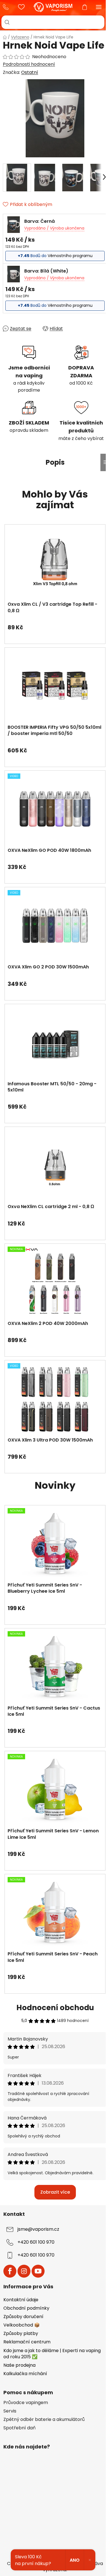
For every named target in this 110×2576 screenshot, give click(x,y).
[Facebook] (10, 2271)
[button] (55, 625)
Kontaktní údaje (21, 2300)
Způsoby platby (21, 2333)
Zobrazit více (55, 2192)
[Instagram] (24, 2271)
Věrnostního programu (70, 256)
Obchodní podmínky (26, 2308)
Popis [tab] (55, 462)
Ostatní (30, 72)
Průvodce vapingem (26, 2403)
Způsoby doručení (23, 2317)
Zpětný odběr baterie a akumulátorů (44, 2420)
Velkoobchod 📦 (22, 2325)
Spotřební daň (19, 2428)
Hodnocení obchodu (55, 2008)
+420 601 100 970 (7, 7)
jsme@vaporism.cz (38, 2229)
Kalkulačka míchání (25, 2374)
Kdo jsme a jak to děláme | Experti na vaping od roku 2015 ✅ (52, 2354)
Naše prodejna (19, 2365)
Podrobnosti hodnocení (29, 64)
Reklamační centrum (27, 2342)
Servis (10, 2411)
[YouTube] (38, 2271)
